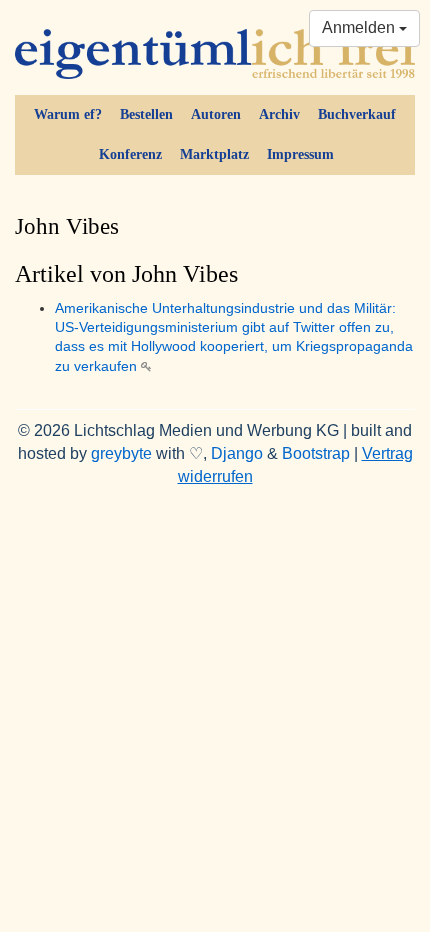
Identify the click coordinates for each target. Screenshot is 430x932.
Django (237, 453)
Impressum (300, 154)
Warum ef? (68, 114)
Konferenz (130, 154)
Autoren (216, 114)
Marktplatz (214, 154)
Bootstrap (316, 453)
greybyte (121, 453)
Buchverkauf (357, 114)
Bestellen (146, 114)
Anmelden (360, 27)
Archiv (279, 114)
